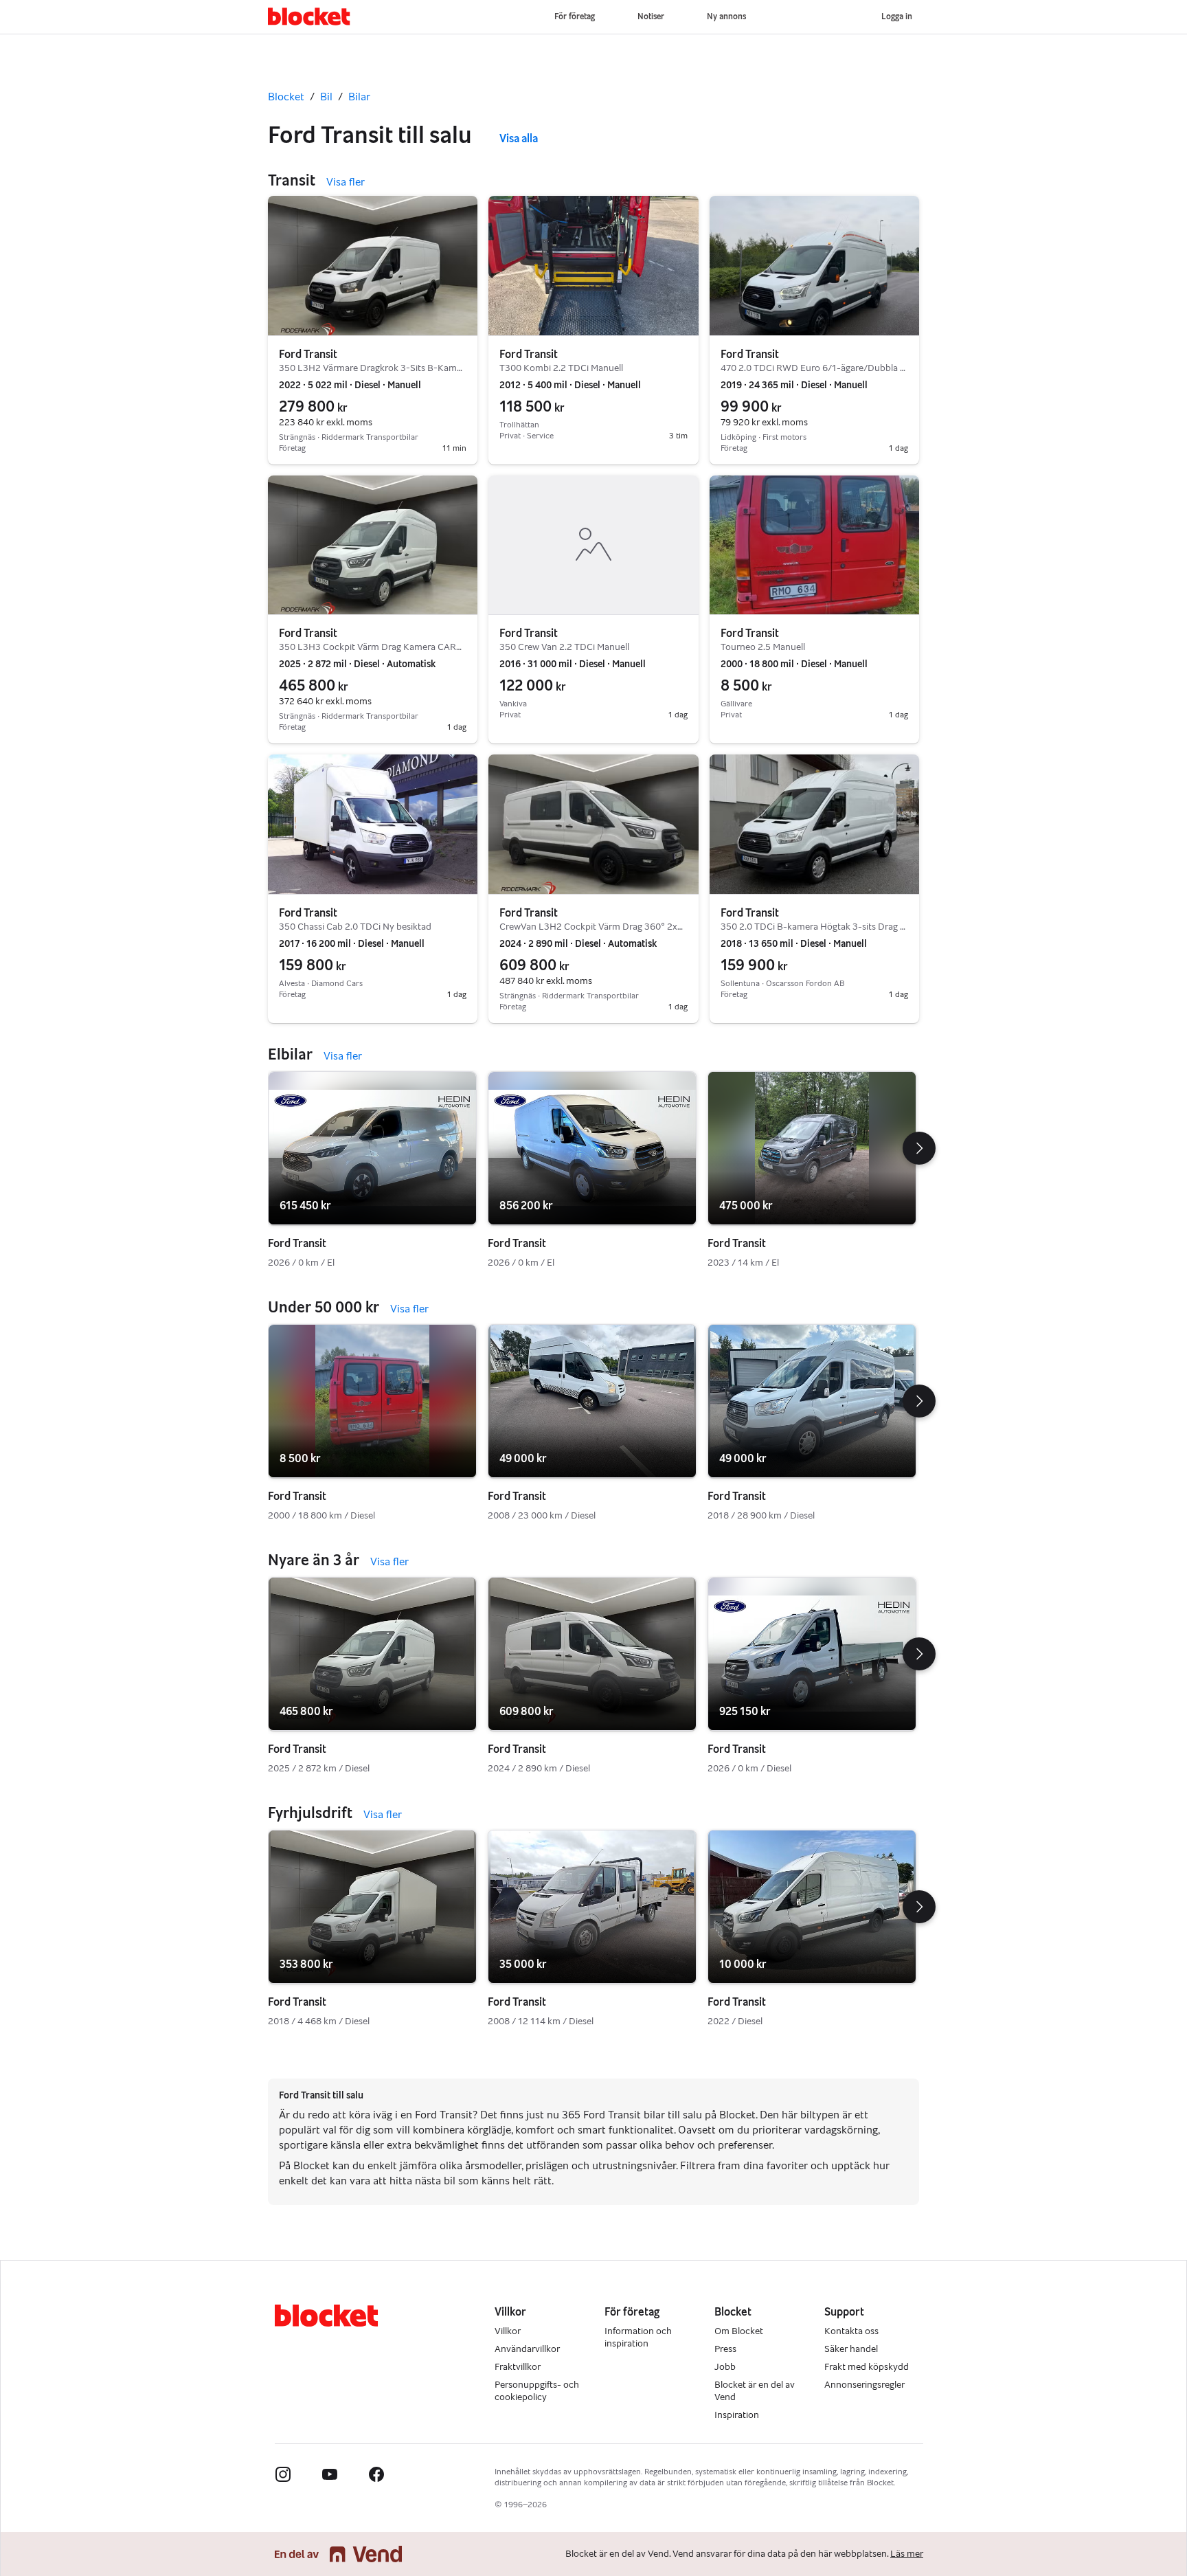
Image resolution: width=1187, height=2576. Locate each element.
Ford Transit (308, 354)
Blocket (286, 97)
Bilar (359, 97)
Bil (326, 97)
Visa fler (346, 182)
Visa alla (519, 138)
